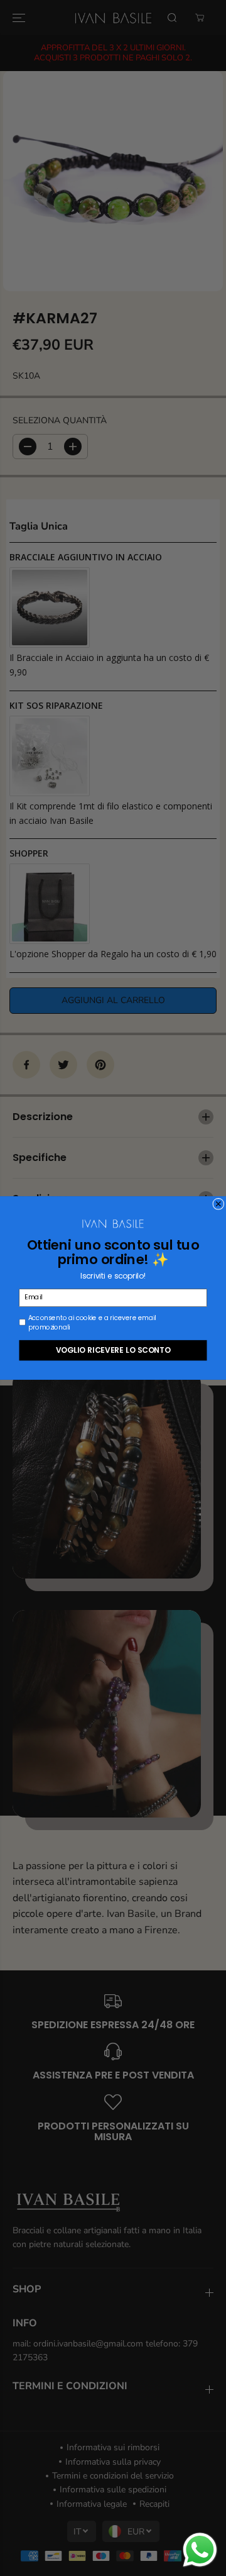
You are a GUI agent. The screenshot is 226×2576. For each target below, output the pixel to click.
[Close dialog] (218, 1204)
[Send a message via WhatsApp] (200, 2550)
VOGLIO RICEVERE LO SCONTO (113, 1350)
